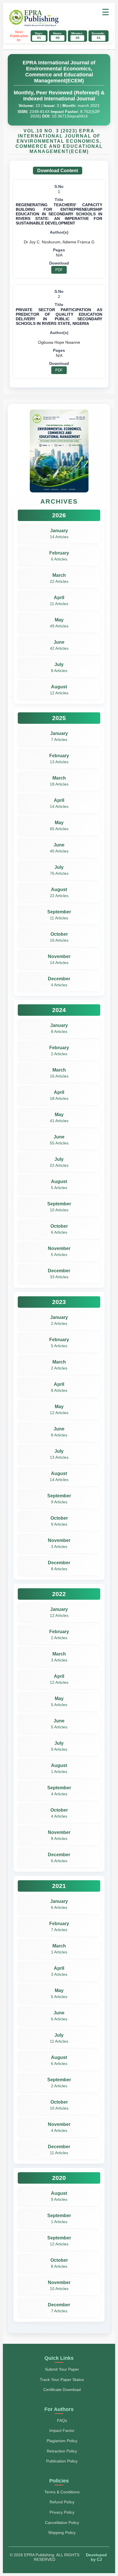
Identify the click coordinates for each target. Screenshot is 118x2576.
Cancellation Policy (62, 2523)
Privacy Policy (62, 2512)
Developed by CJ (96, 2557)
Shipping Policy (62, 2533)
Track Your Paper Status (62, 2380)
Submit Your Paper (62, 2369)
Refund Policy (62, 2502)
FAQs (62, 2420)
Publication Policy (62, 2461)
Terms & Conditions (62, 2492)
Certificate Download (62, 2390)
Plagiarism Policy (62, 2441)
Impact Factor (62, 2430)
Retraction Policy (62, 2451)
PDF (59, 270)
